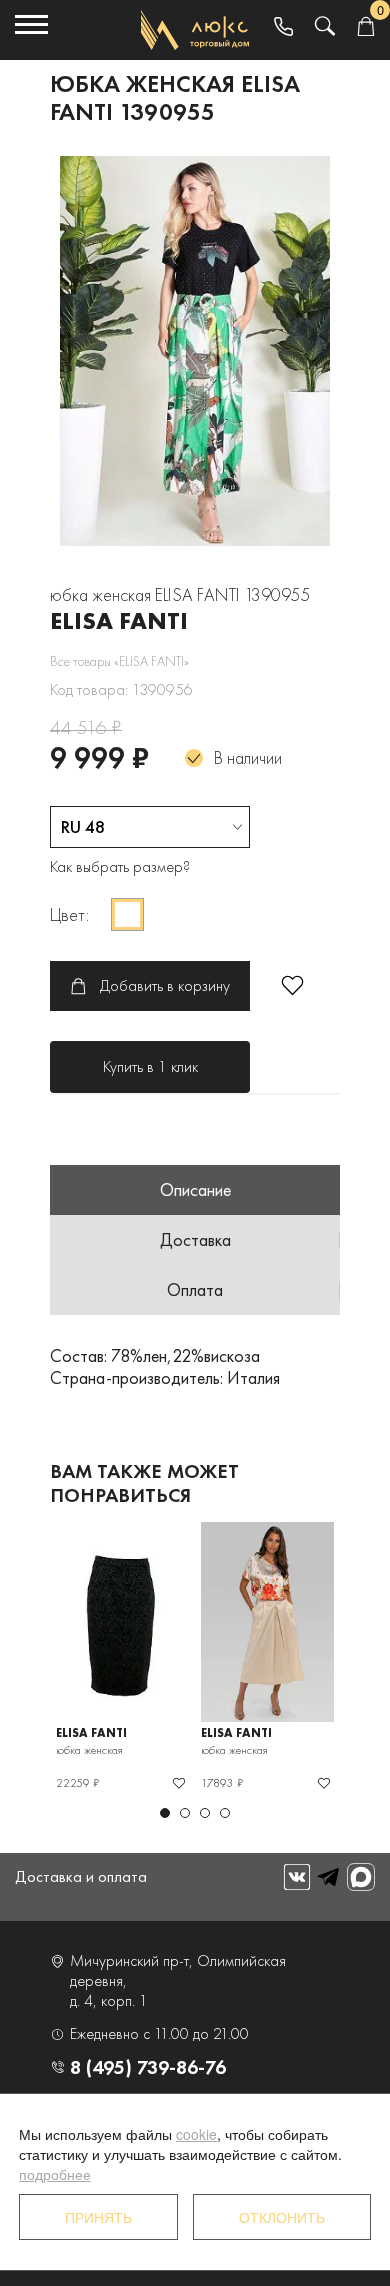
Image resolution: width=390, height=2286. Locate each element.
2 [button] (185, 1813)
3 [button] (205, 1813)
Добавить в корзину (165, 985)
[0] (365, 27)
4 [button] (225, 1813)
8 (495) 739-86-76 (148, 2067)
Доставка (195, 1239)
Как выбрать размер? (120, 866)
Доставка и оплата (81, 1876)
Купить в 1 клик (150, 1066)
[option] (195, 351)
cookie (196, 2134)
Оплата (195, 1289)
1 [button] (165, 1813)
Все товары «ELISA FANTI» (119, 661)
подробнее (55, 2174)
